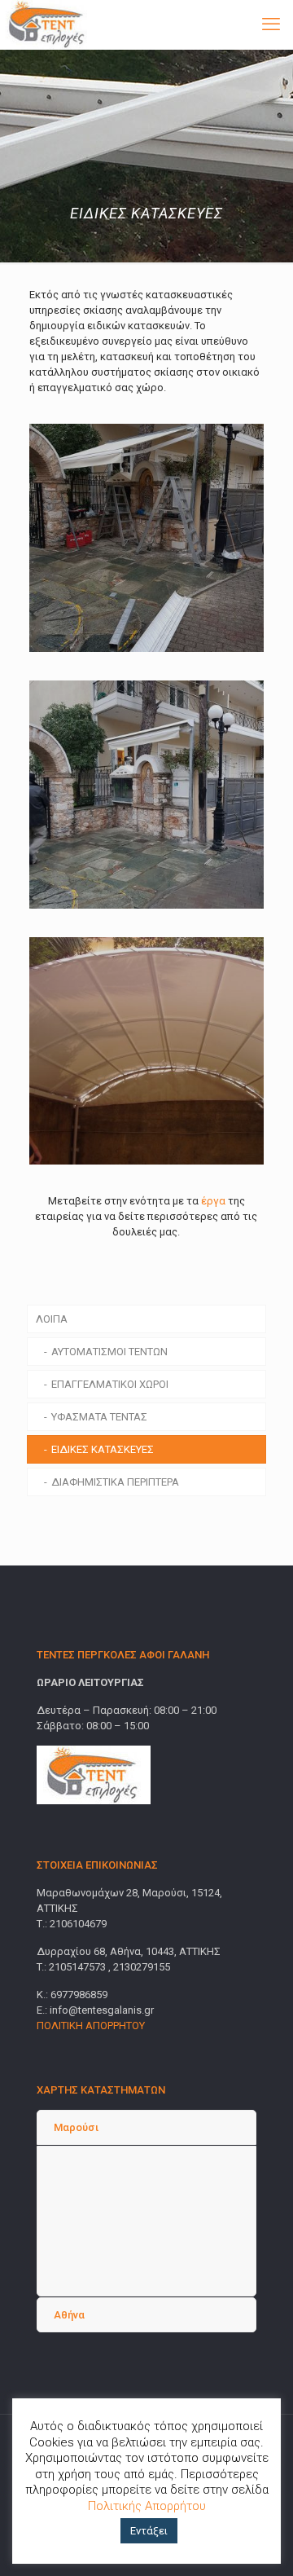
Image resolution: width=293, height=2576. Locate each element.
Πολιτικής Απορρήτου (147, 2506)
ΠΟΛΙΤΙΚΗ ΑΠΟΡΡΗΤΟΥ (91, 2026)
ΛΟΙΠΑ (52, 1319)
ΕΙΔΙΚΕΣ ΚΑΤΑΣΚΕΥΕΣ (103, 1449)
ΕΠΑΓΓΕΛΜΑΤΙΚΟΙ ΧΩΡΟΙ (110, 1384)
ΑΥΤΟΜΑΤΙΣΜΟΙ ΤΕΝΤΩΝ (109, 1352)
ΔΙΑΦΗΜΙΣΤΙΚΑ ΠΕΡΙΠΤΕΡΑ (115, 1482)
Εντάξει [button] (149, 2531)
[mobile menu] (271, 24)
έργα (213, 1201)
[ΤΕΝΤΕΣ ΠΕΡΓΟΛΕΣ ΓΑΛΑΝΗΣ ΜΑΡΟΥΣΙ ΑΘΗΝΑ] (48, 24)
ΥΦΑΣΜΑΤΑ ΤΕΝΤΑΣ (99, 1417)
